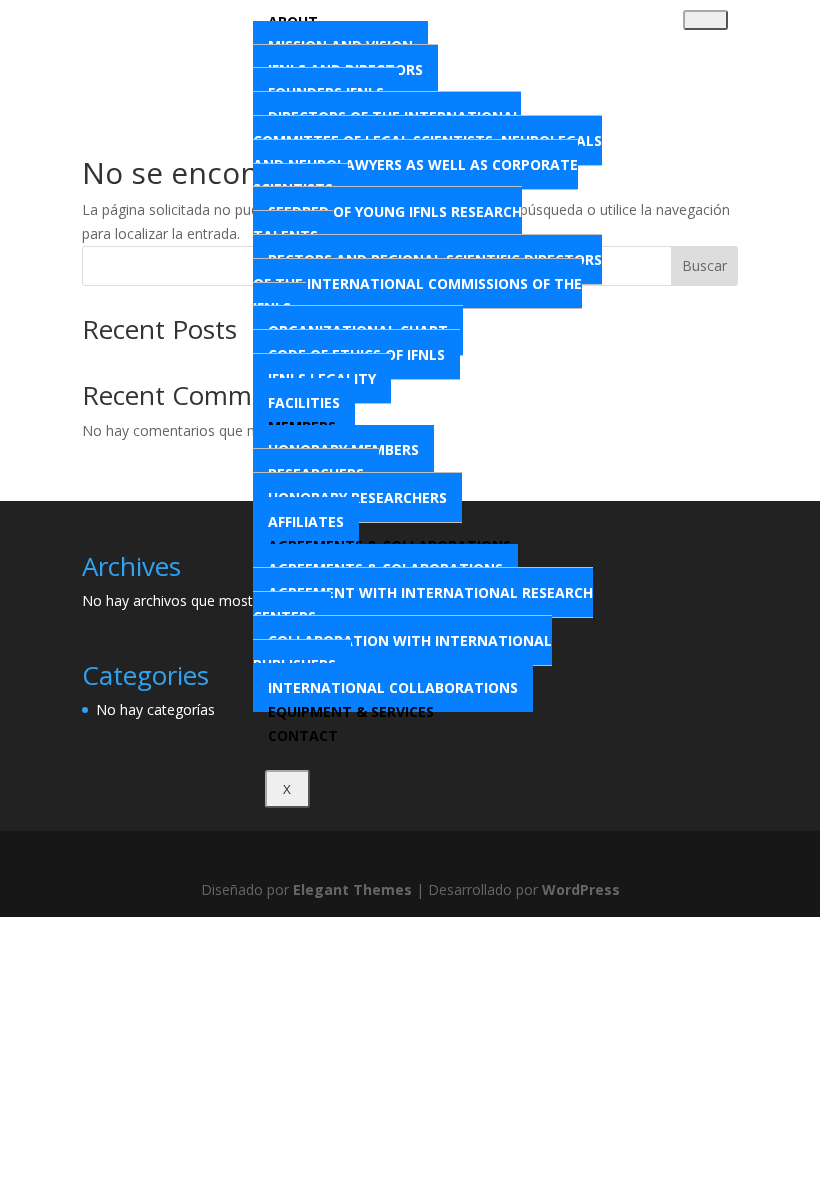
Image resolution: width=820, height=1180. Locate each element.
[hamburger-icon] (705, 20)
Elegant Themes (352, 889)
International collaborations (393, 687)
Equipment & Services (351, 711)
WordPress (581, 889)
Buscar (704, 265)
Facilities (304, 402)
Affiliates (306, 521)
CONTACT (303, 735)
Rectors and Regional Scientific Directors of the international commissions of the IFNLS (427, 283)
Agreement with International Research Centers (423, 604)
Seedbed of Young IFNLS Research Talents (387, 223)
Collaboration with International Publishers (402, 652)
